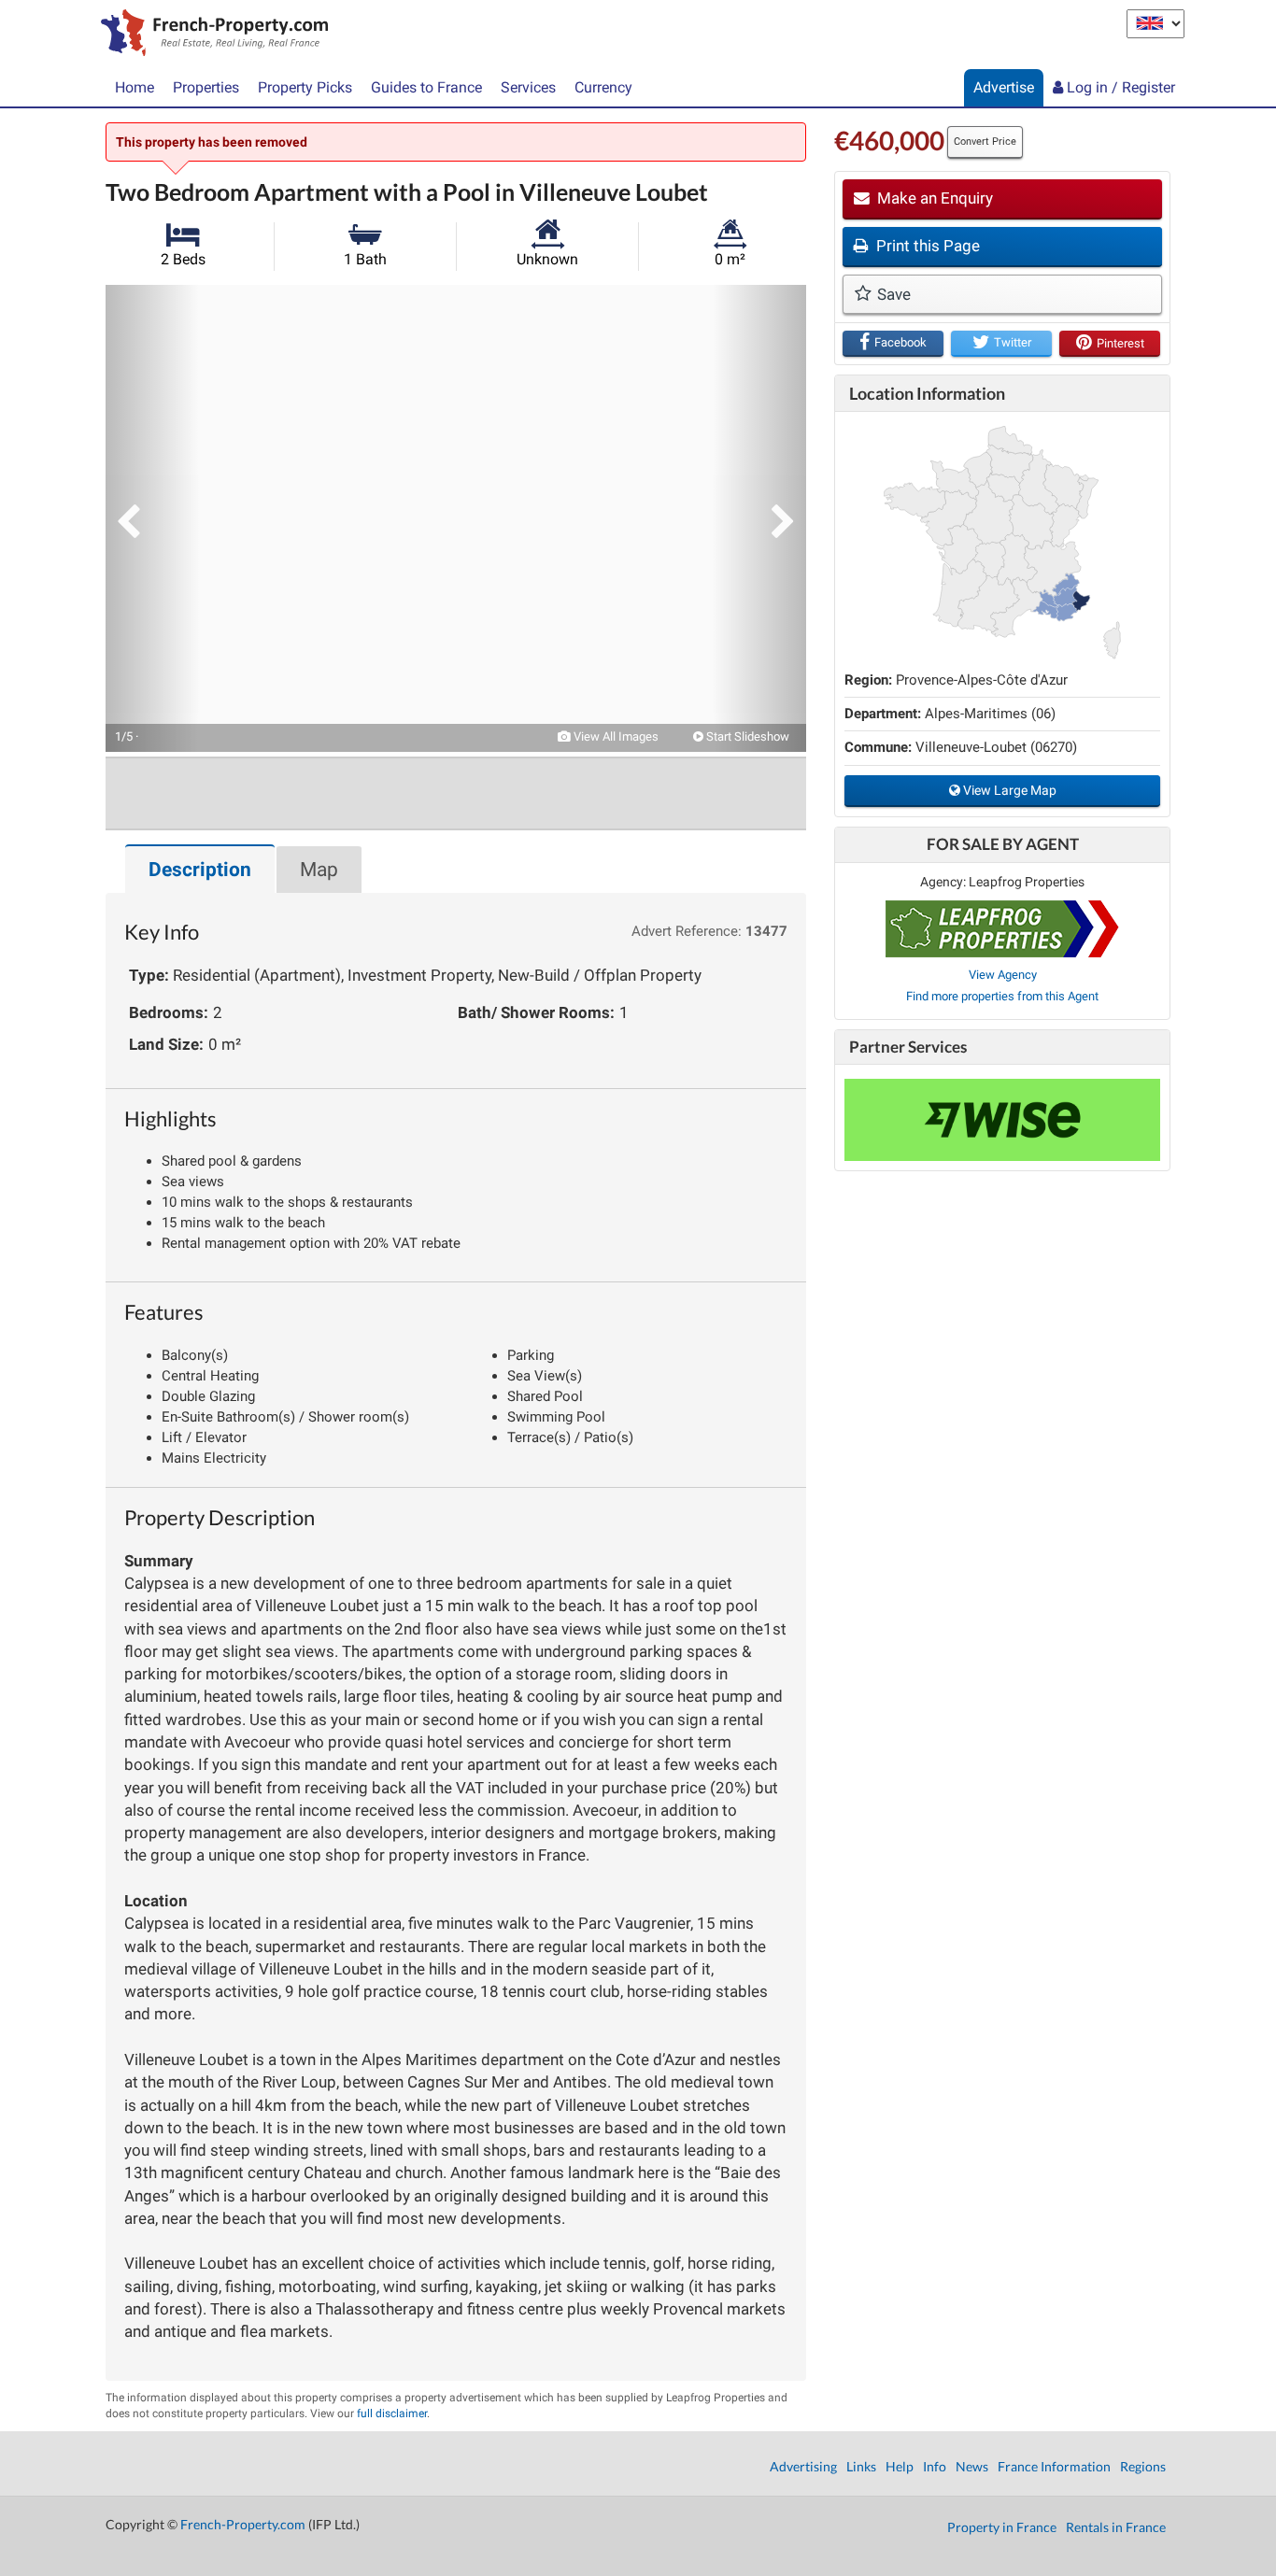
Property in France (1002, 2527)
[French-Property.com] (210, 35)
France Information (1054, 2466)
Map (319, 870)
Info (935, 2466)
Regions (1143, 2466)
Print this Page (926, 246)
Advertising (803, 2466)
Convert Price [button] (985, 142)
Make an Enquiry (933, 198)
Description (200, 870)
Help (900, 2466)
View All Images (615, 736)
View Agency (1003, 975)
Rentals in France (1116, 2527)
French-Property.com (243, 2524)
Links (861, 2466)
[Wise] (1002, 1120)
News (972, 2466)
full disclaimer (392, 2413)
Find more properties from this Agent (1002, 996)
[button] (152, 518)
